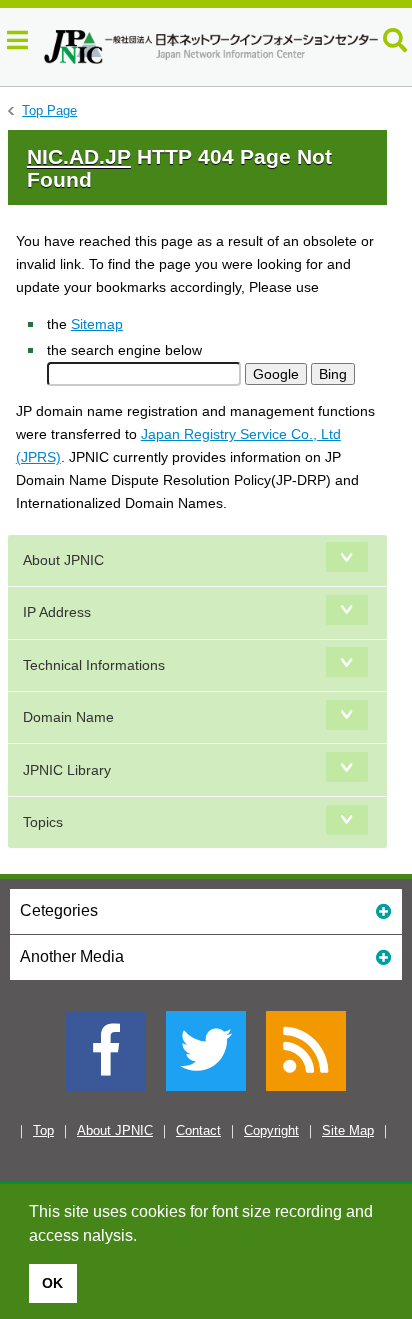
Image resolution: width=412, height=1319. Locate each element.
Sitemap (97, 324)
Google (276, 374)
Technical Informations (94, 665)
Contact (198, 1130)
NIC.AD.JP (79, 156)
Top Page (49, 110)
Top (43, 1130)
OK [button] (52, 1283)
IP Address (57, 612)
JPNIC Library (67, 770)
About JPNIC (63, 560)
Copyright (271, 1130)
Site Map (348, 1130)
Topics (43, 822)
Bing (333, 374)
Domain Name (68, 717)
